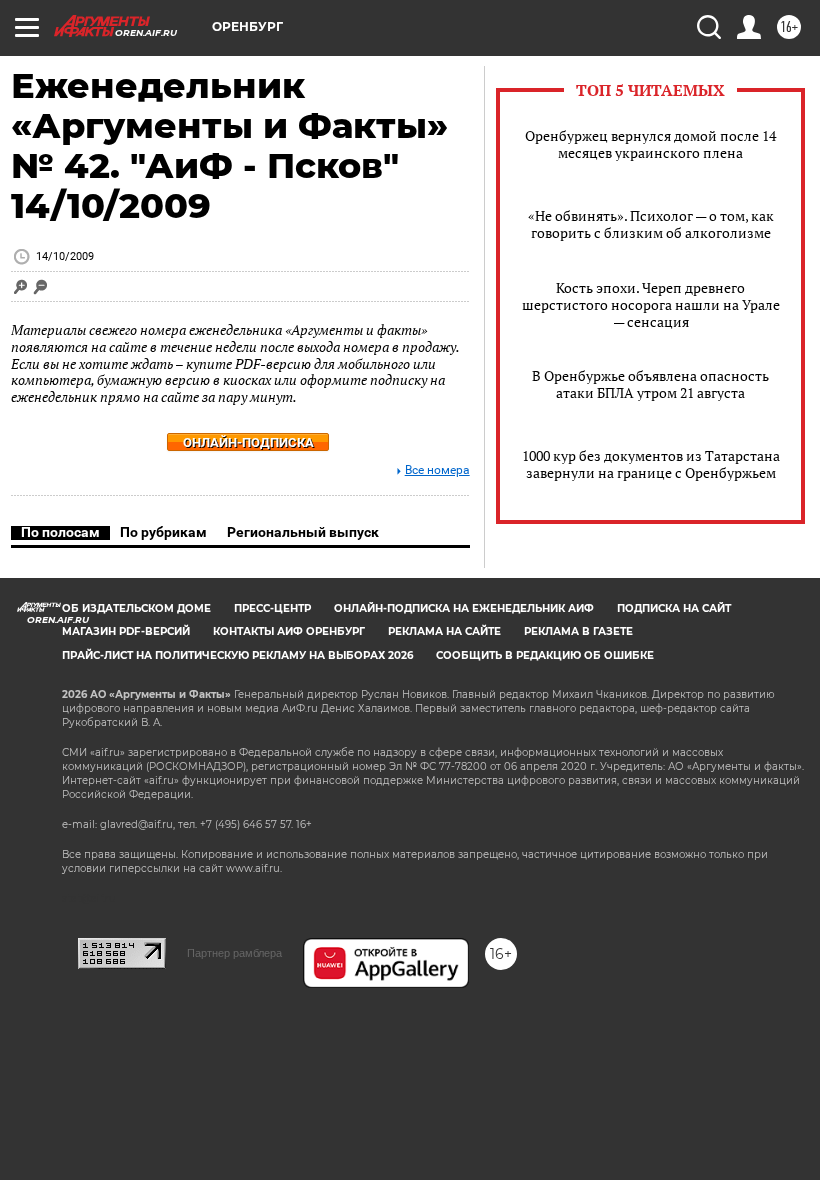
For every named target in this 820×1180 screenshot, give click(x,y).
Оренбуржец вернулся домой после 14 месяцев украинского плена (650, 144)
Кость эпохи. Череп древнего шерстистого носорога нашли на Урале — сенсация (651, 304)
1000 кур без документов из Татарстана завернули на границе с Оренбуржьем (651, 464)
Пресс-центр (272, 608)
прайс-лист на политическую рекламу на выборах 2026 (237, 655)
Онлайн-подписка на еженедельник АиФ (464, 608)
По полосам (60, 532)
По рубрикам (163, 532)
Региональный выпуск (303, 532)
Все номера (437, 470)
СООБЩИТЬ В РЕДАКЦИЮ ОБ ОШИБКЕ (545, 655)
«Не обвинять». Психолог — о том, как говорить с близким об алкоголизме (651, 224)
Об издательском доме (136, 608)
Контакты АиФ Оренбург (289, 631)
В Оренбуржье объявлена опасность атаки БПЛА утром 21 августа (650, 384)
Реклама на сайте (444, 631)
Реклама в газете (578, 631)
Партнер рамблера (234, 953)
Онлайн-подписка (248, 442)
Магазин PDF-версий (126, 631)
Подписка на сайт (674, 608)
